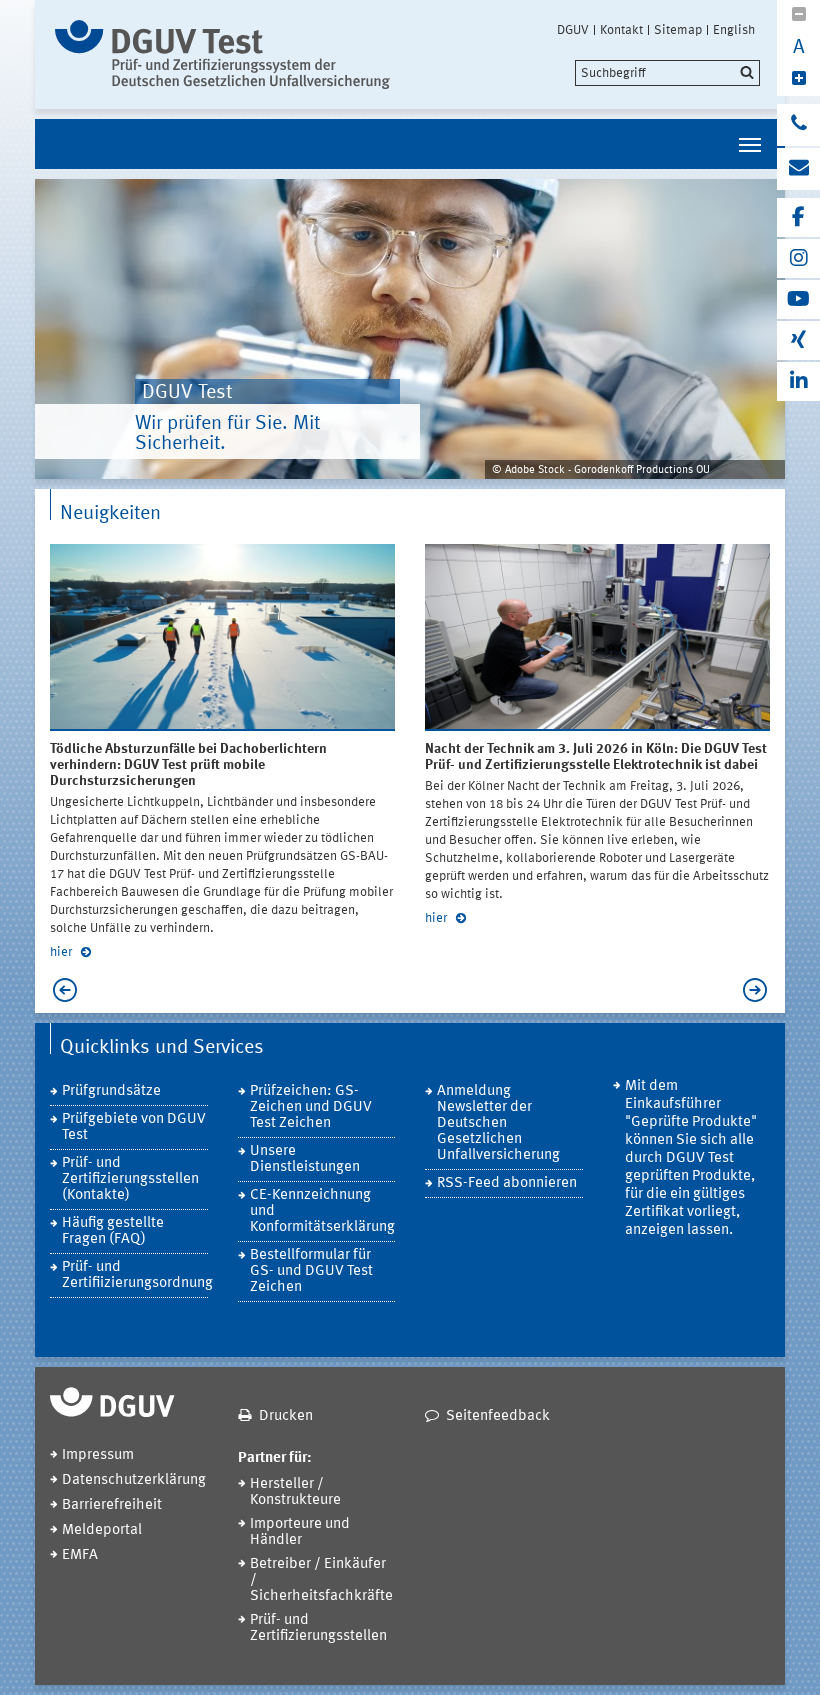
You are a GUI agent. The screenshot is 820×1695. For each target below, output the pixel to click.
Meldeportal (102, 1530)
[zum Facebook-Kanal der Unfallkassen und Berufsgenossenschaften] (798, 217)
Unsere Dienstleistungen (305, 1159)
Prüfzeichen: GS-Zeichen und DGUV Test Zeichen (311, 1107)
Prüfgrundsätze (111, 1091)
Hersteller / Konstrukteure (295, 1492)
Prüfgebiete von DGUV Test (134, 1127)
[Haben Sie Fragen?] (798, 125)
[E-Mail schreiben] (798, 169)
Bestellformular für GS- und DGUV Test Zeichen (311, 1271)
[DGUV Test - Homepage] (222, 54)
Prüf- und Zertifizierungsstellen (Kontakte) (130, 1179)
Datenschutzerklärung (134, 1480)
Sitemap (678, 30)
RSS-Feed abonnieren (507, 1183)
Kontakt (621, 30)
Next (760, 990)
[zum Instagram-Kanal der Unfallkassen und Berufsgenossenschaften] (798, 258)
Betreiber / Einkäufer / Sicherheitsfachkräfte (321, 1580)
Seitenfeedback (498, 1416)
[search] (667, 73)
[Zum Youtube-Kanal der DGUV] (798, 299)
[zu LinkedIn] (798, 381)
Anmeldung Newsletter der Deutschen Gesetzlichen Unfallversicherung (498, 1123)
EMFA (80, 1555)
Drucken (286, 1416)
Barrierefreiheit (112, 1505)
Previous (60, 990)
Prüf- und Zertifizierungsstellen (318, 1628)
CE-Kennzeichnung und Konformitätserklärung (322, 1211)
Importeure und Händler (300, 1532)
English (734, 30)
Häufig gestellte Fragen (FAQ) (113, 1231)
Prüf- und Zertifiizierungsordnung (135, 1275)
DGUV (573, 30)
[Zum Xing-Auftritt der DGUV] (798, 340)
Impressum (98, 1455)
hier (62, 952)
